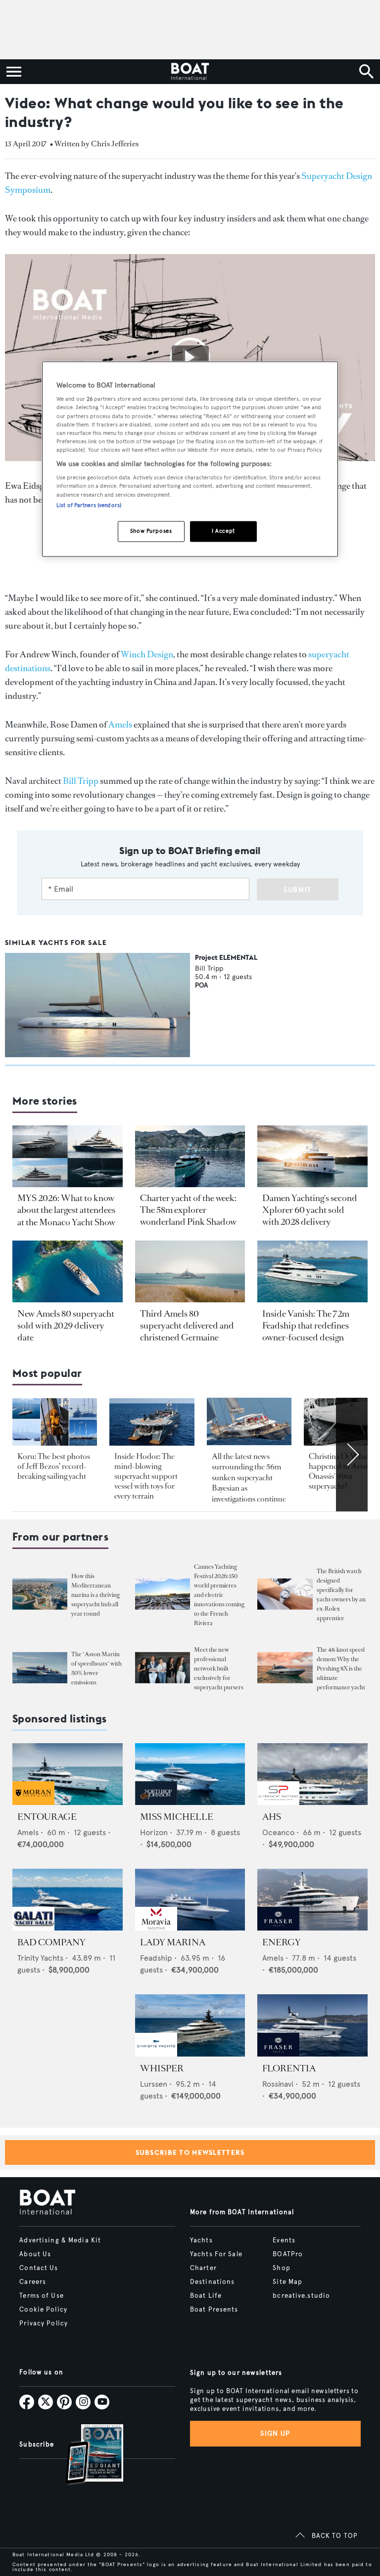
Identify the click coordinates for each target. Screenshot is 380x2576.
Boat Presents (214, 2310)
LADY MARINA (173, 1942)
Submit (298, 890)
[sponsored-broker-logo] (33, 1802)
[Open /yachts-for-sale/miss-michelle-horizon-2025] (190, 1774)
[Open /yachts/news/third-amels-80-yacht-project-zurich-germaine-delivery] (190, 1271)
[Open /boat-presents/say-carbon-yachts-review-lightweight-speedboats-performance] (40, 1668)
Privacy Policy (44, 2323)
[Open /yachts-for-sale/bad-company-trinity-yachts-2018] (68, 1900)
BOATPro (288, 2254)
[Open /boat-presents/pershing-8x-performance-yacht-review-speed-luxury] (285, 1668)
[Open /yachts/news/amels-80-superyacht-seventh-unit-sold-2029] (68, 1271)
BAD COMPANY (51, 1942)
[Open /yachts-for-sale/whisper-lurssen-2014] (190, 2025)
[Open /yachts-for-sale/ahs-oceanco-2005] (312, 1774)
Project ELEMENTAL (226, 957)
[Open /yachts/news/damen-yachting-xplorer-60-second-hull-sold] (312, 1156)
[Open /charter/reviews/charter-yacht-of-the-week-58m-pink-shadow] (190, 1156)
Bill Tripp (81, 781)
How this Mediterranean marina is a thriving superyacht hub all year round (95, 1595)
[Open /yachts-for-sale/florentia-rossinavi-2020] (312, 2025)
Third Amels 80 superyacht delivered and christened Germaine (187, 1326)
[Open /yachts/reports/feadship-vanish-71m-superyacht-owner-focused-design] (312, 1271)
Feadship (156, 1958)
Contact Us (39, 2268)
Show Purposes (151, 531)
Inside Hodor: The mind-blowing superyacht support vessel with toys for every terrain (146, 1476)
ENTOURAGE (47, 1817)
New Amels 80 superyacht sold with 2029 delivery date (66, 1326)
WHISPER (162, 2068)
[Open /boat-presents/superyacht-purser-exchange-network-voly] (163, 1668)
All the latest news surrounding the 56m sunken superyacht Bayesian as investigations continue (249, 1478)
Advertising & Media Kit (60, 2240)
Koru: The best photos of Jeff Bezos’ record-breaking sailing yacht (54, 1466)
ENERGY (282, 1942)
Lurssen (154, 2084)
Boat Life (206, 2296)
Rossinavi (278, 2084)
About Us (35, 2254)
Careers (33, 2282)
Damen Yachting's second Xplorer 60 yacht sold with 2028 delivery (310, 1210)
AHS (272, 1817)
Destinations (212, 2282)
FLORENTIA (289, 2068)
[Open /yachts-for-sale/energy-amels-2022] (312, 1900)
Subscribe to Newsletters (190, 2152)
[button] (190, 358)
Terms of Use (41, 2296)
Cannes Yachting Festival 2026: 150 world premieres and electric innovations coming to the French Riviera (219, 1595)
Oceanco (278, 1832)
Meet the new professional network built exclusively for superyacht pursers (219, 1669)
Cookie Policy (43, 2310)
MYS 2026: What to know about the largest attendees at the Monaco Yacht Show (66, 1210)
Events (284, 2240)
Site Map (287, 2282)
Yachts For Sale (216, 2254)
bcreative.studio (301, 2296)
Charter (203, 2268)
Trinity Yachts (40, 1958)
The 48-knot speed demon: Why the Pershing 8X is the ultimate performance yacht (341, 1669)
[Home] (190, 72)
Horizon (154, 1832)
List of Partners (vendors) (89, 505)
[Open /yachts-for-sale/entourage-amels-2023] (68, 1774)
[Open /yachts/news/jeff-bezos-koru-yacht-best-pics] (55, 1422)
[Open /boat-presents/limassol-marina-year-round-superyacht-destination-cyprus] (40, 1594)
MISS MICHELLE (177, 1817)
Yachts (201, 2240)
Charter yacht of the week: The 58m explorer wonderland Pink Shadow (188, 1210)
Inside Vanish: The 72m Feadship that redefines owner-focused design (306, 1326)
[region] (190, 459)
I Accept (223, 531)
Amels (120, 725)
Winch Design (147, 654)
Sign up (275, 2433)
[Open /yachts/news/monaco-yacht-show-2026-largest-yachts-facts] (68, 1156)
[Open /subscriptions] (86, 2455)
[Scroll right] (352, 1455)
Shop (281, 2268)
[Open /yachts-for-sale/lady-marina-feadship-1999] (190, 1900)
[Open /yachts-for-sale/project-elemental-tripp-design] (97, 1005)
